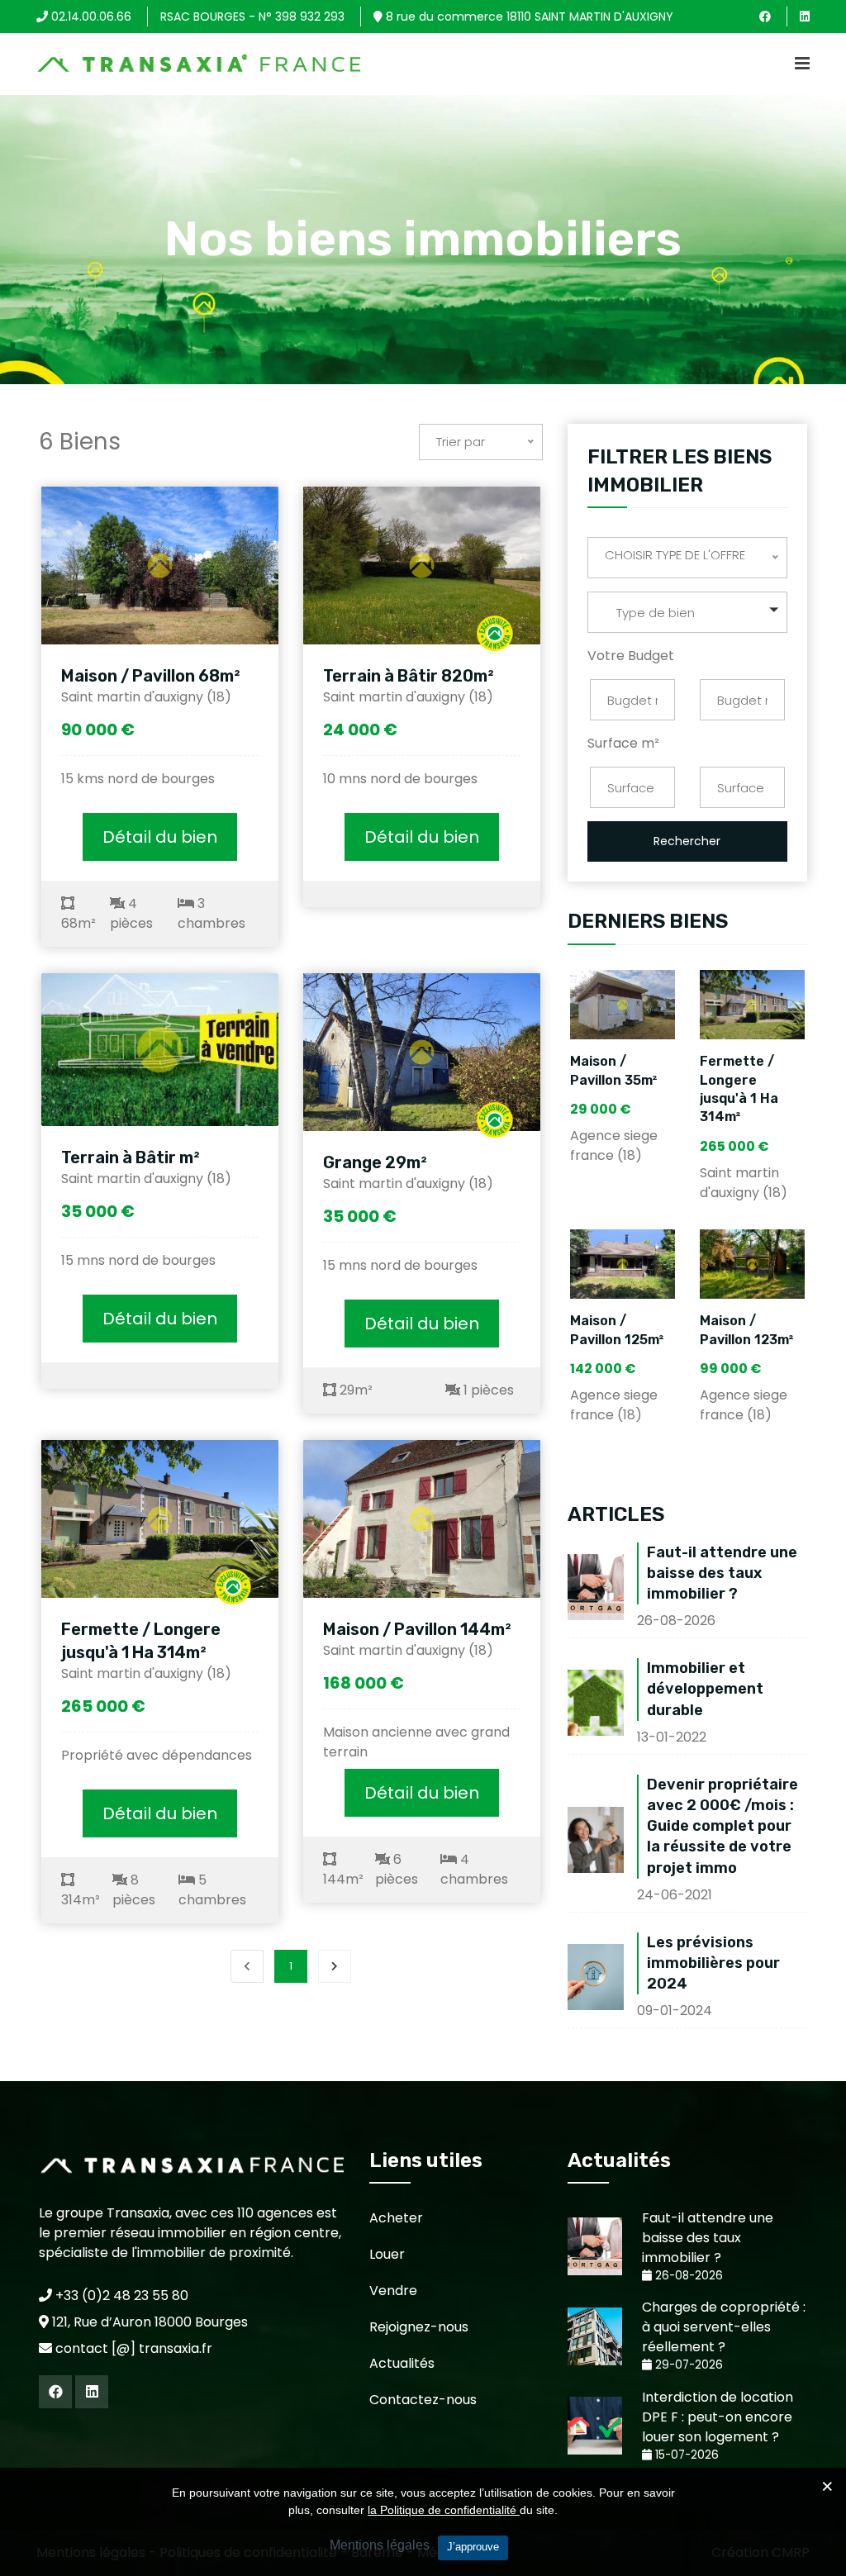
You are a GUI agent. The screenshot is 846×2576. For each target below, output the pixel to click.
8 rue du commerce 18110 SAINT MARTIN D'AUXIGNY (528, 17)
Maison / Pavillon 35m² (614, 1070)
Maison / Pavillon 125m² (617, 1330)
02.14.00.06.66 (90, 17)
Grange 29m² (375, 1162)
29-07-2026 (687, 2365)
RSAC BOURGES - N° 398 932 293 (252, 17)
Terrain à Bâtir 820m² (409, 676)
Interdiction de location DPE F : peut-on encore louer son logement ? (718, 2417)
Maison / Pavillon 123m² (747, 1330)
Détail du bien (160, 837)
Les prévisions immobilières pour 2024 (713, 1963)
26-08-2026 (687, 2276)
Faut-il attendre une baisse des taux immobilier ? (722, 1573)
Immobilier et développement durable (705, 1689)
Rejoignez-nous (419, 2327)
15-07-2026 (685, 2455)
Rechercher (687, 841)
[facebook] (765, 17)
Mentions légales (380, 2545)
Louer (387, 2254)
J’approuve (473, 2547)
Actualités (402, 2363)
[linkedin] (805, 17)
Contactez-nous (423, 2400)
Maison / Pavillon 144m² (417, 1629)
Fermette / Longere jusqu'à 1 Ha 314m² (141, 1641)
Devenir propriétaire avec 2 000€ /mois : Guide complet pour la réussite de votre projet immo (722, 1826)
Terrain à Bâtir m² (131, 1157)
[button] (687, 612)
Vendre (393, 2291)
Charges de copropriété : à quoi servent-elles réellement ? (724, 2327)
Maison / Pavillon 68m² (151, 676)
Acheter (396, 2218)
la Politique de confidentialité (444, 2510)
